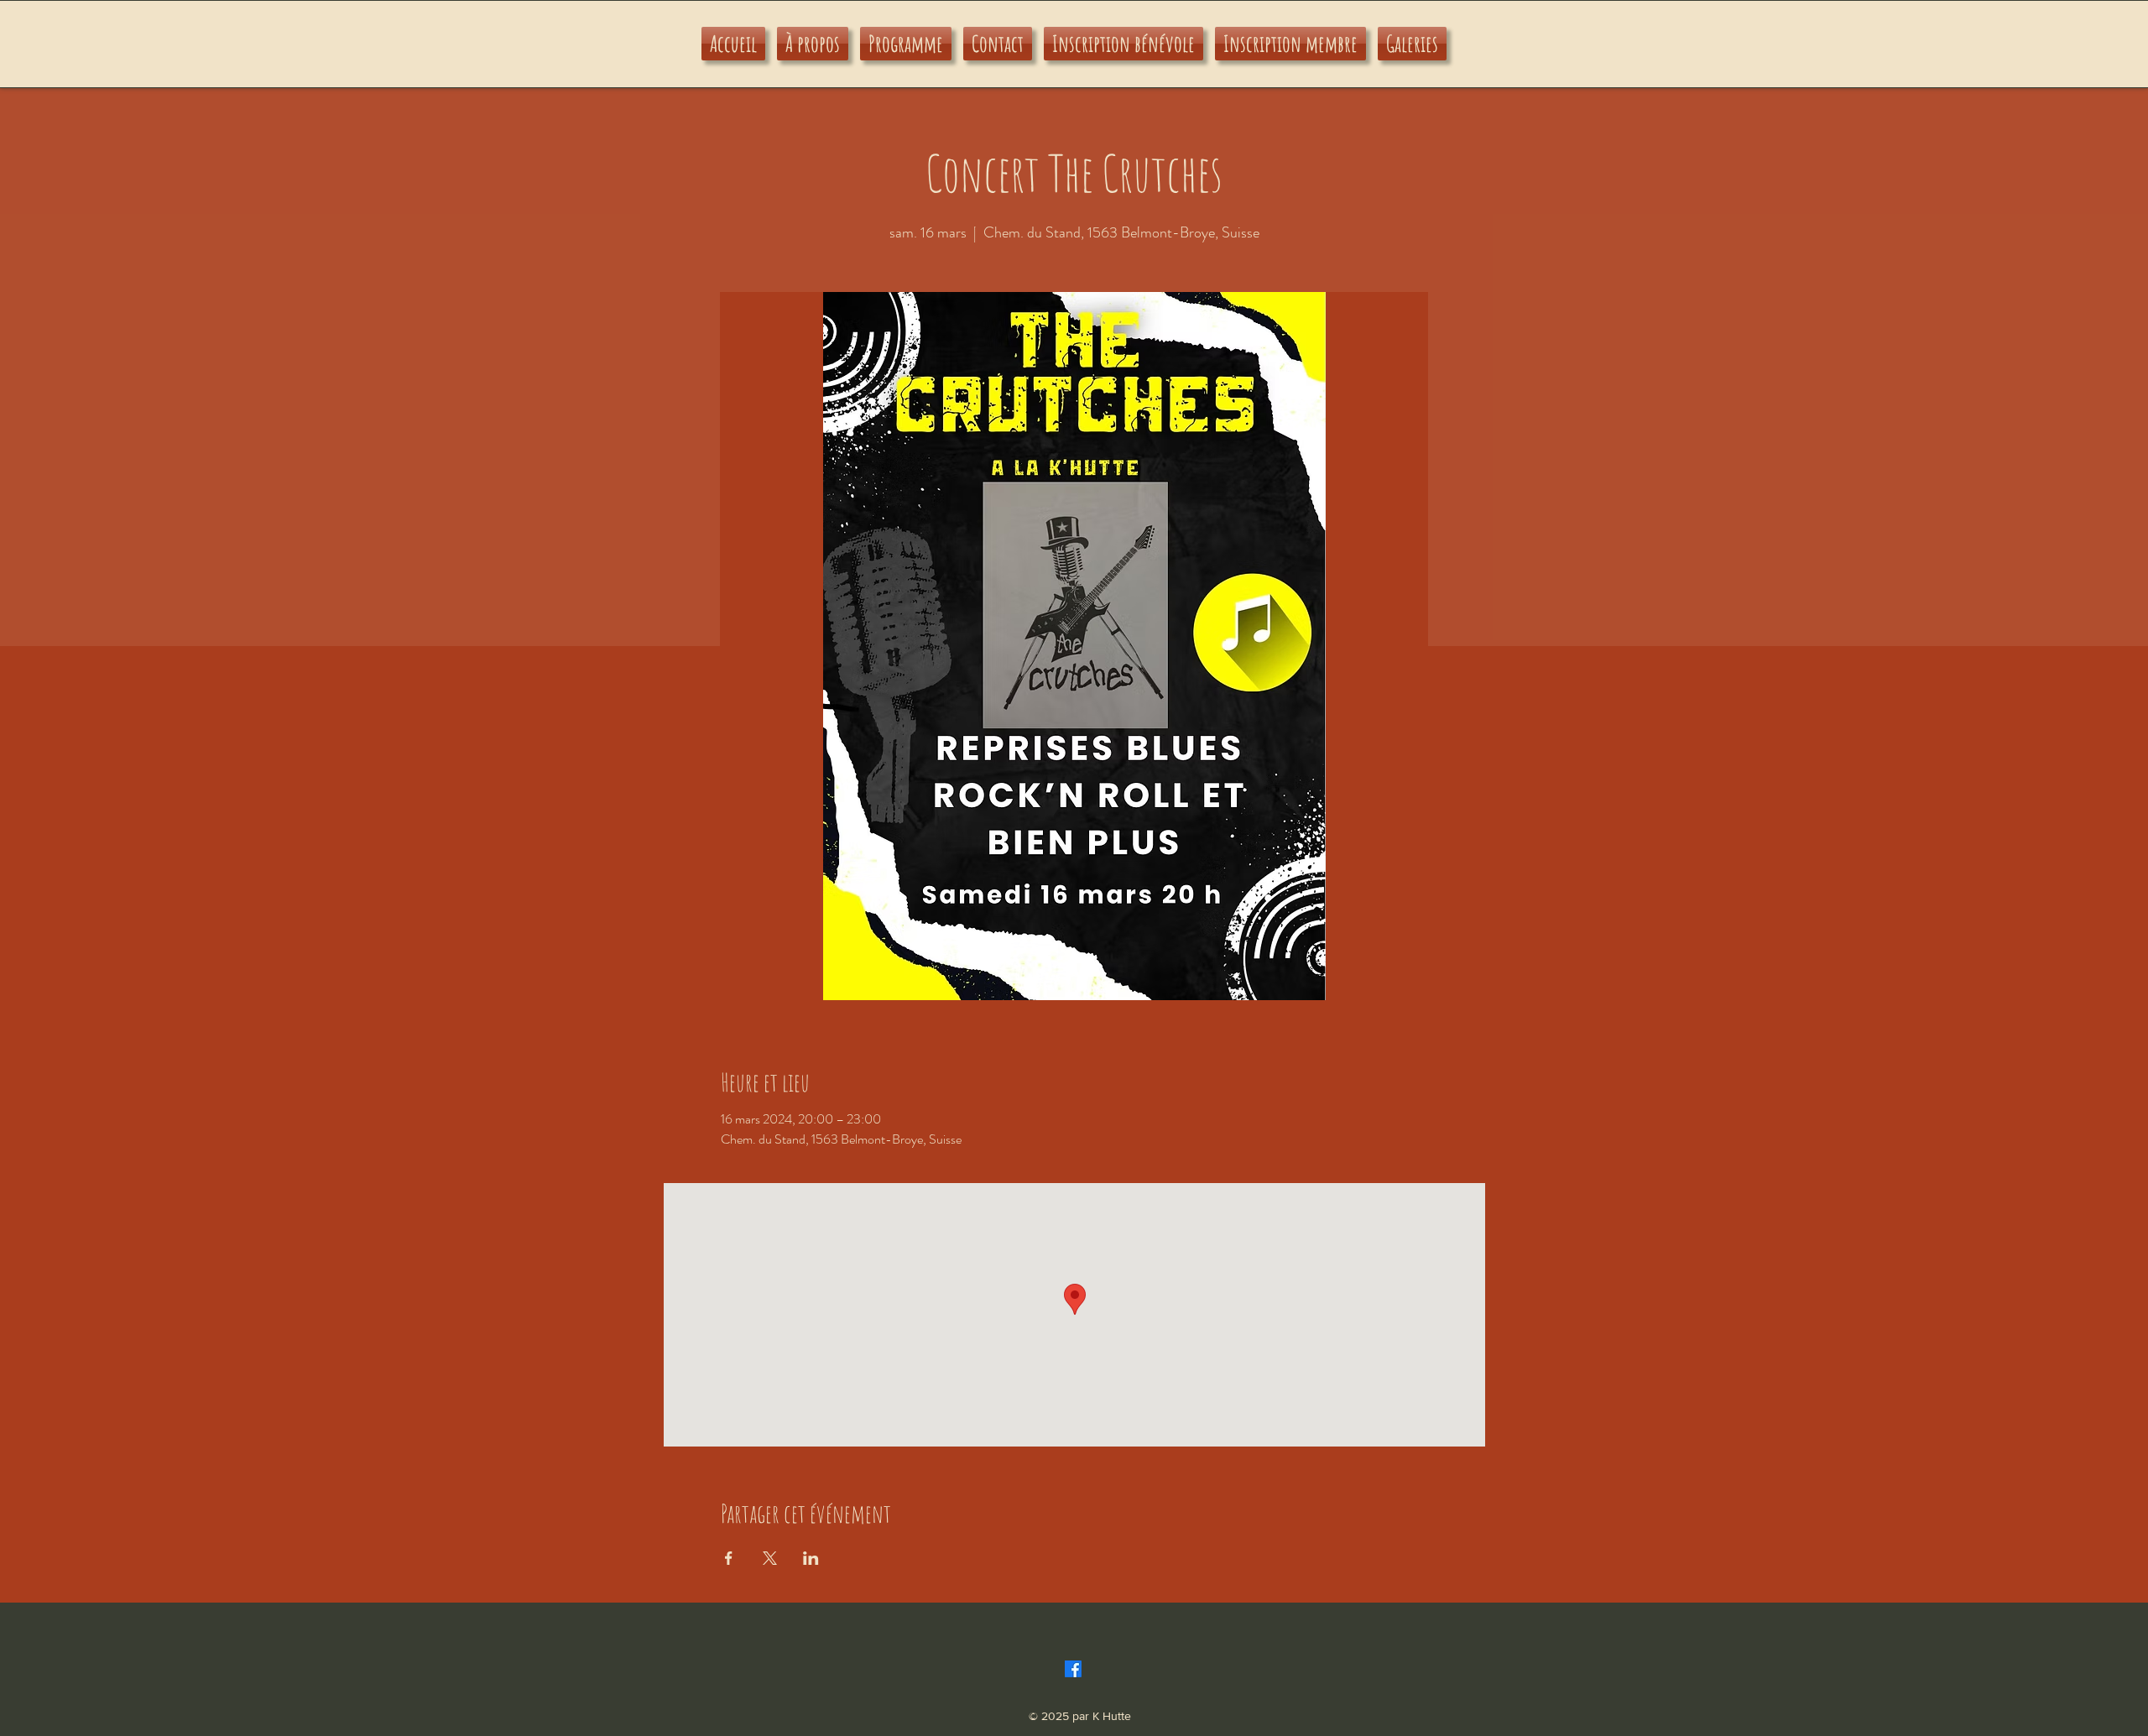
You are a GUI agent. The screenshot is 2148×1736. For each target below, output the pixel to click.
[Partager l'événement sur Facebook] (729, 1558)
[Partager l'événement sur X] (770, 1558)
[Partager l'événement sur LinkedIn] (811, 1558)
